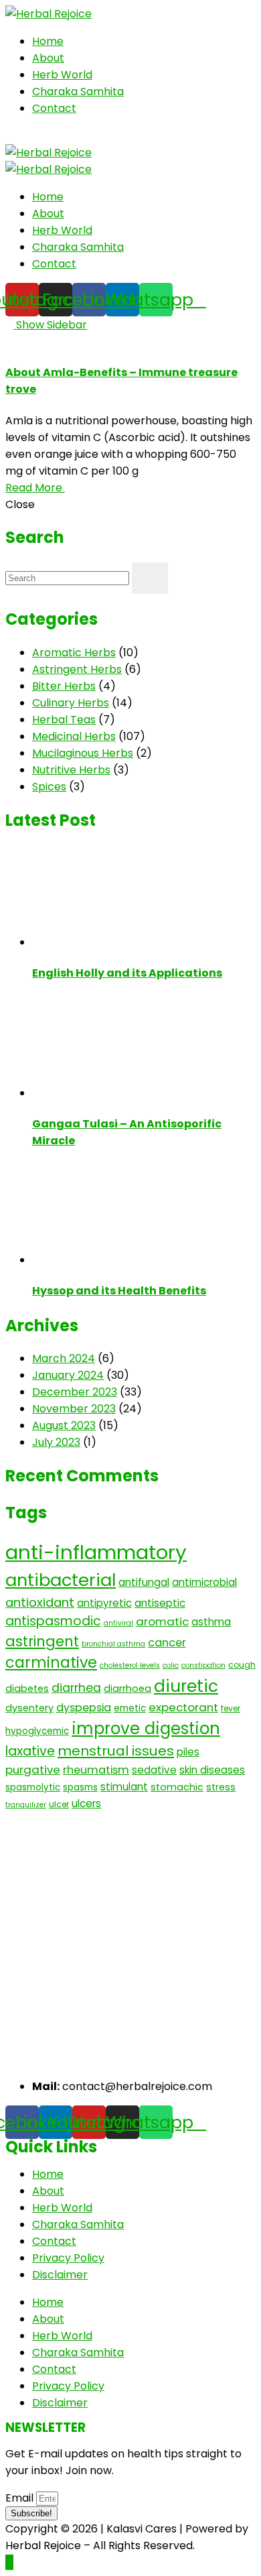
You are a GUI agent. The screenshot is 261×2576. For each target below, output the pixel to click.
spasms (80, 1787)
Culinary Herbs (71, 703)
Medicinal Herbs (74, 736)
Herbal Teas (64, 720)
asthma (211, 1622)
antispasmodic (53, 1621)
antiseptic (160, 1603)
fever (231, 1708)
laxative (30, 1751)
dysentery (29, 1708)
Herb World (62, 75)
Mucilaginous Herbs (83, 753)
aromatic (162, 1621)
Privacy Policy (68, 2258)
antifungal (144, 1582)
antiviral (118, 1623)
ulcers (86, 1803)
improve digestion (146, 1728)
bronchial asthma (113, 1644)
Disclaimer (60, 2275)
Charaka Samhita (78, 91)
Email (21, 2498)
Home (48, 41)
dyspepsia (84, 1708)
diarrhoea (127, 1689)
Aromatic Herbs (74, 653)
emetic (130, 1708)
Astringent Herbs (77, 669)
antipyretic (104, 1603)
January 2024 (68, 1375)
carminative (51, 1663)
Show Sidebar (50, 325)
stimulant (124, 1787)
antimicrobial (204, 1582)
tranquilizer (26, 1805)
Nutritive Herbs (71, 770)
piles (188, 1752)
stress (221, 1787)
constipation (203, 1665)
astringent (42, 1641)
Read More (35, 488)
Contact (54, 108)
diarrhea (76, 1688)
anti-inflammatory (96, 1552)
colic (171, 1665)
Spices (49, 787)
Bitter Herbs (64, 686)
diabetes (27, 1689)
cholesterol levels (130, 1665)
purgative (33, 1770)
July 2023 (56, 1442)
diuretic (186, 1686)
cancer (167, 1643)
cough (242, 1665)
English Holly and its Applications (127, 973)
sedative (154, 1770)
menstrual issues (116, 1751)
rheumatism (96, 1770)
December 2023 (75, 1392)
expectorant (183, 1707)
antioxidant (40, 1602)
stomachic (177, 1787)
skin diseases (212, 1770)
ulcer (59, 1804)
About (48, 58)
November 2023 (74, 1409)
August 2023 (64, 1425)
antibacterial (61, 1580)
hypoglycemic (37, 1731)
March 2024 (64, 1358)
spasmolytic (33, 1787)
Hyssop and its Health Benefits (119, 1291)
